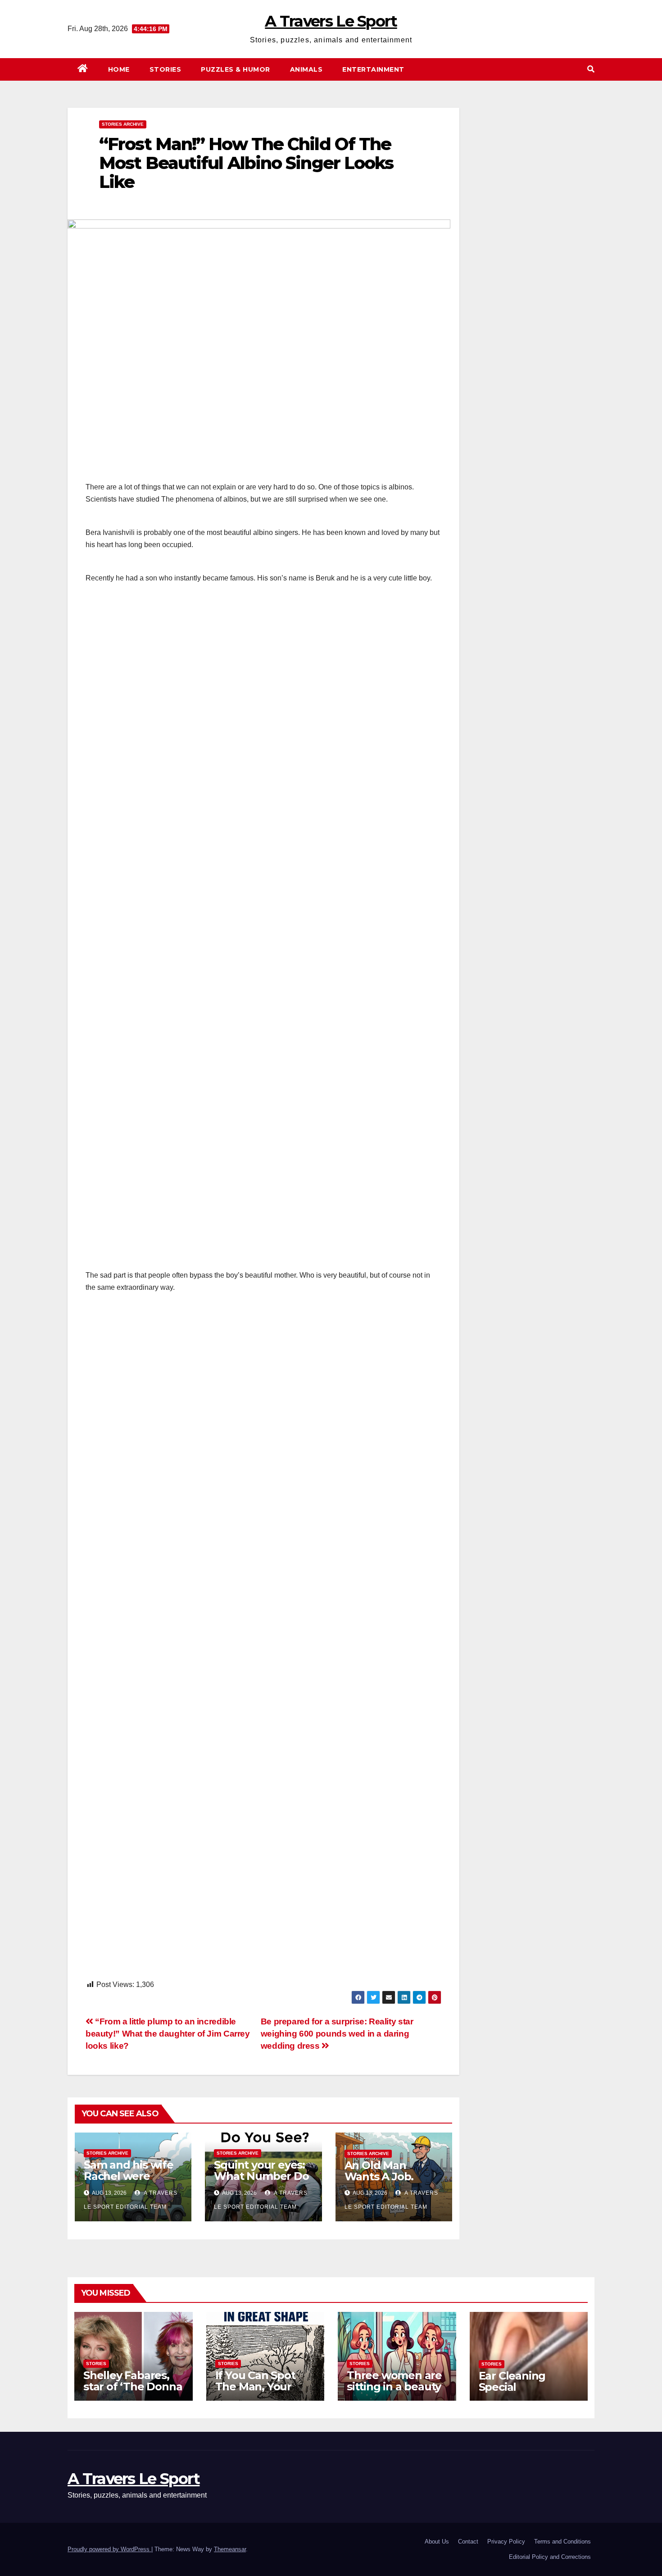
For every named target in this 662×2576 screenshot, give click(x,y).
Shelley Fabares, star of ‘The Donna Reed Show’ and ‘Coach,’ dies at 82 (133, 2392)
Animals (306, 69)
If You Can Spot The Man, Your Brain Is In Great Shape (257, 2392)
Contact (468, 2542)
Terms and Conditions (562, 2542)
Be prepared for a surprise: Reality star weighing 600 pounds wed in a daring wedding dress (337, 2034)
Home (119, 69)
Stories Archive (123, 124)
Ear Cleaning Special (512, 2381)
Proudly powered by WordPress (109, 2549)
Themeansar (230, 2549)
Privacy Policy (506, 2542)
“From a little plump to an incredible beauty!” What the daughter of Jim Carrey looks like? (168, 2034)
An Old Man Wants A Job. (379, 2171)
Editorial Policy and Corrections (550, 2557)
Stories (165, 69)
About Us (437, 2542)
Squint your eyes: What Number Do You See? (261, 2176)
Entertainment (373, 69)
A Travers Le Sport (331, 21)
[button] (591, 69)
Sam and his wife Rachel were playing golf (129, 2176)
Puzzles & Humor (236, 69)
